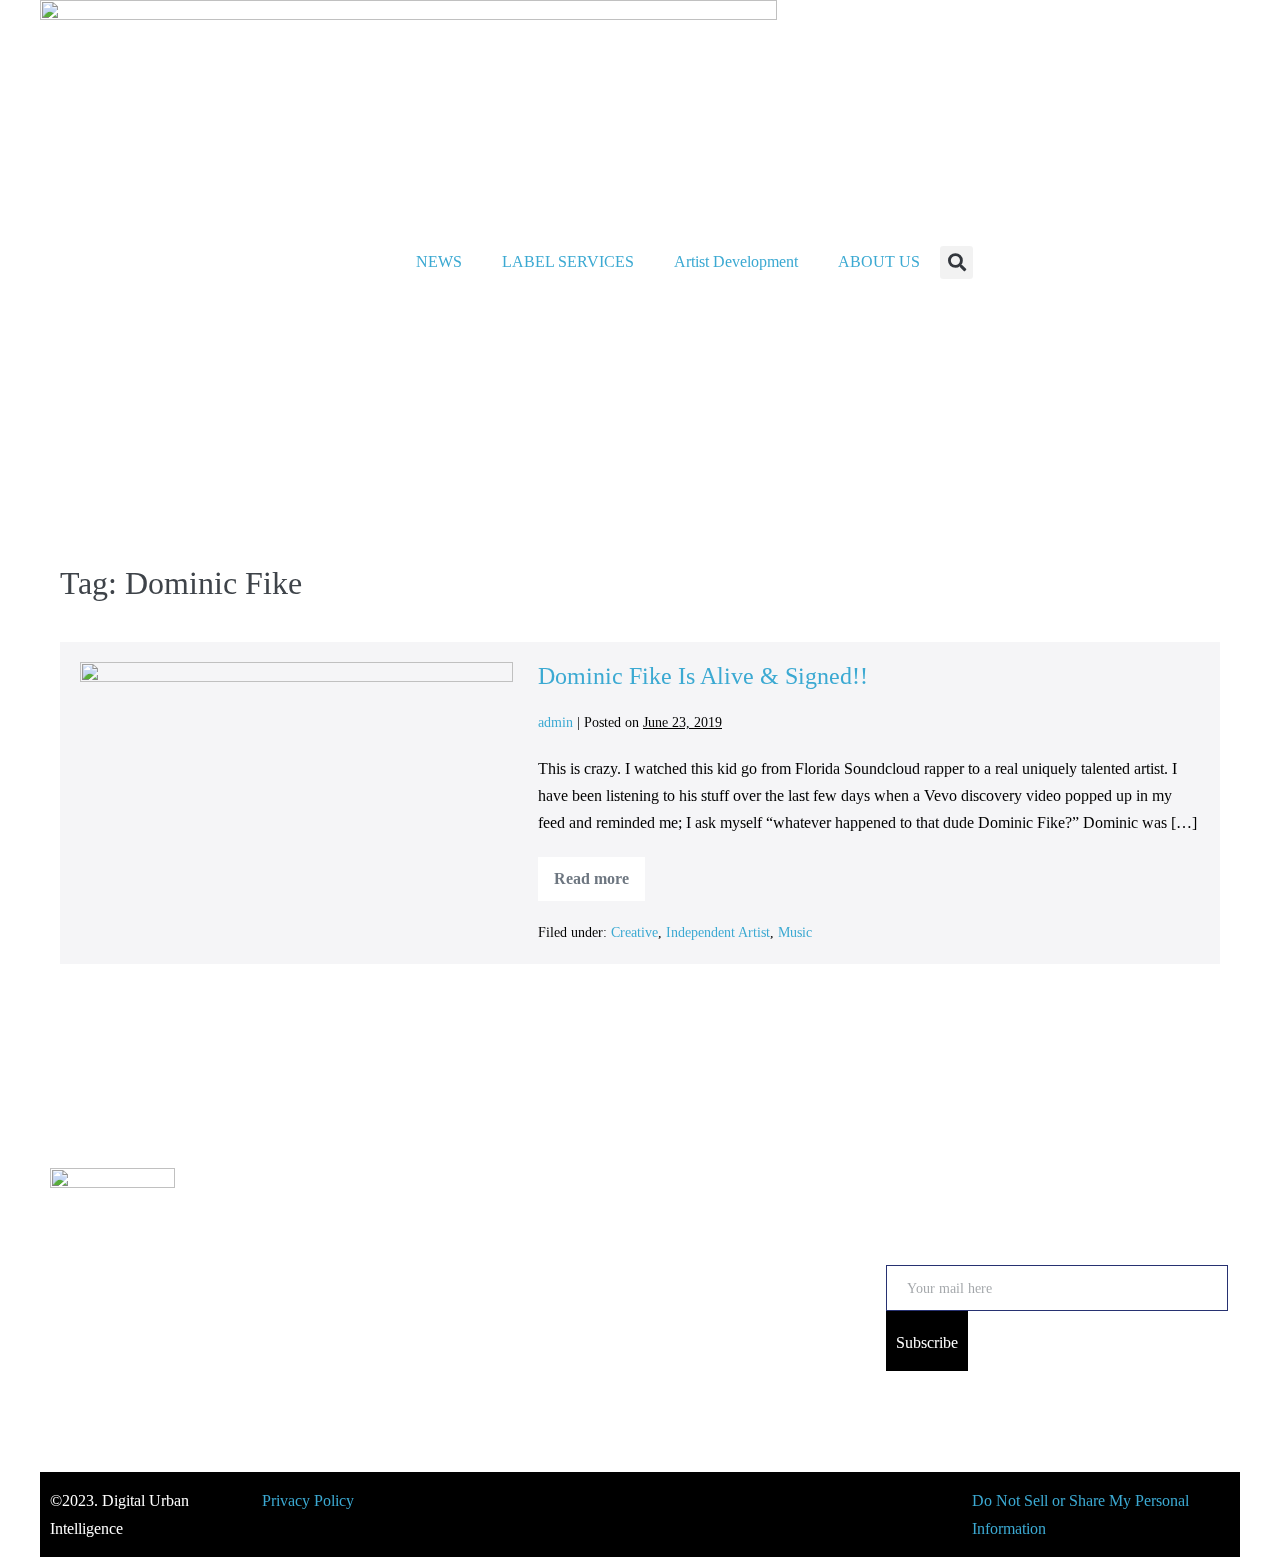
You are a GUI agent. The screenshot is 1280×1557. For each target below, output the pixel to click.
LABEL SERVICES (568, 261)
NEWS (439, 261)
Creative (634, 932)
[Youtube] (142, 1323)
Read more (599, 872)
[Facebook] (208, 1323)
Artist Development (736, 261)
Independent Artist (718, 932)
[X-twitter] (274, 1323)
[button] (956, 262)
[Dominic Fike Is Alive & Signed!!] (296, 784)
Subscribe (927, 1342)
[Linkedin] (340, 1323)
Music (795, 932)
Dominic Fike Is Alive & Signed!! (703, 676)
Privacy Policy (308, 1500)
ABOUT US (879, 261)
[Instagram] (76, 1323)
